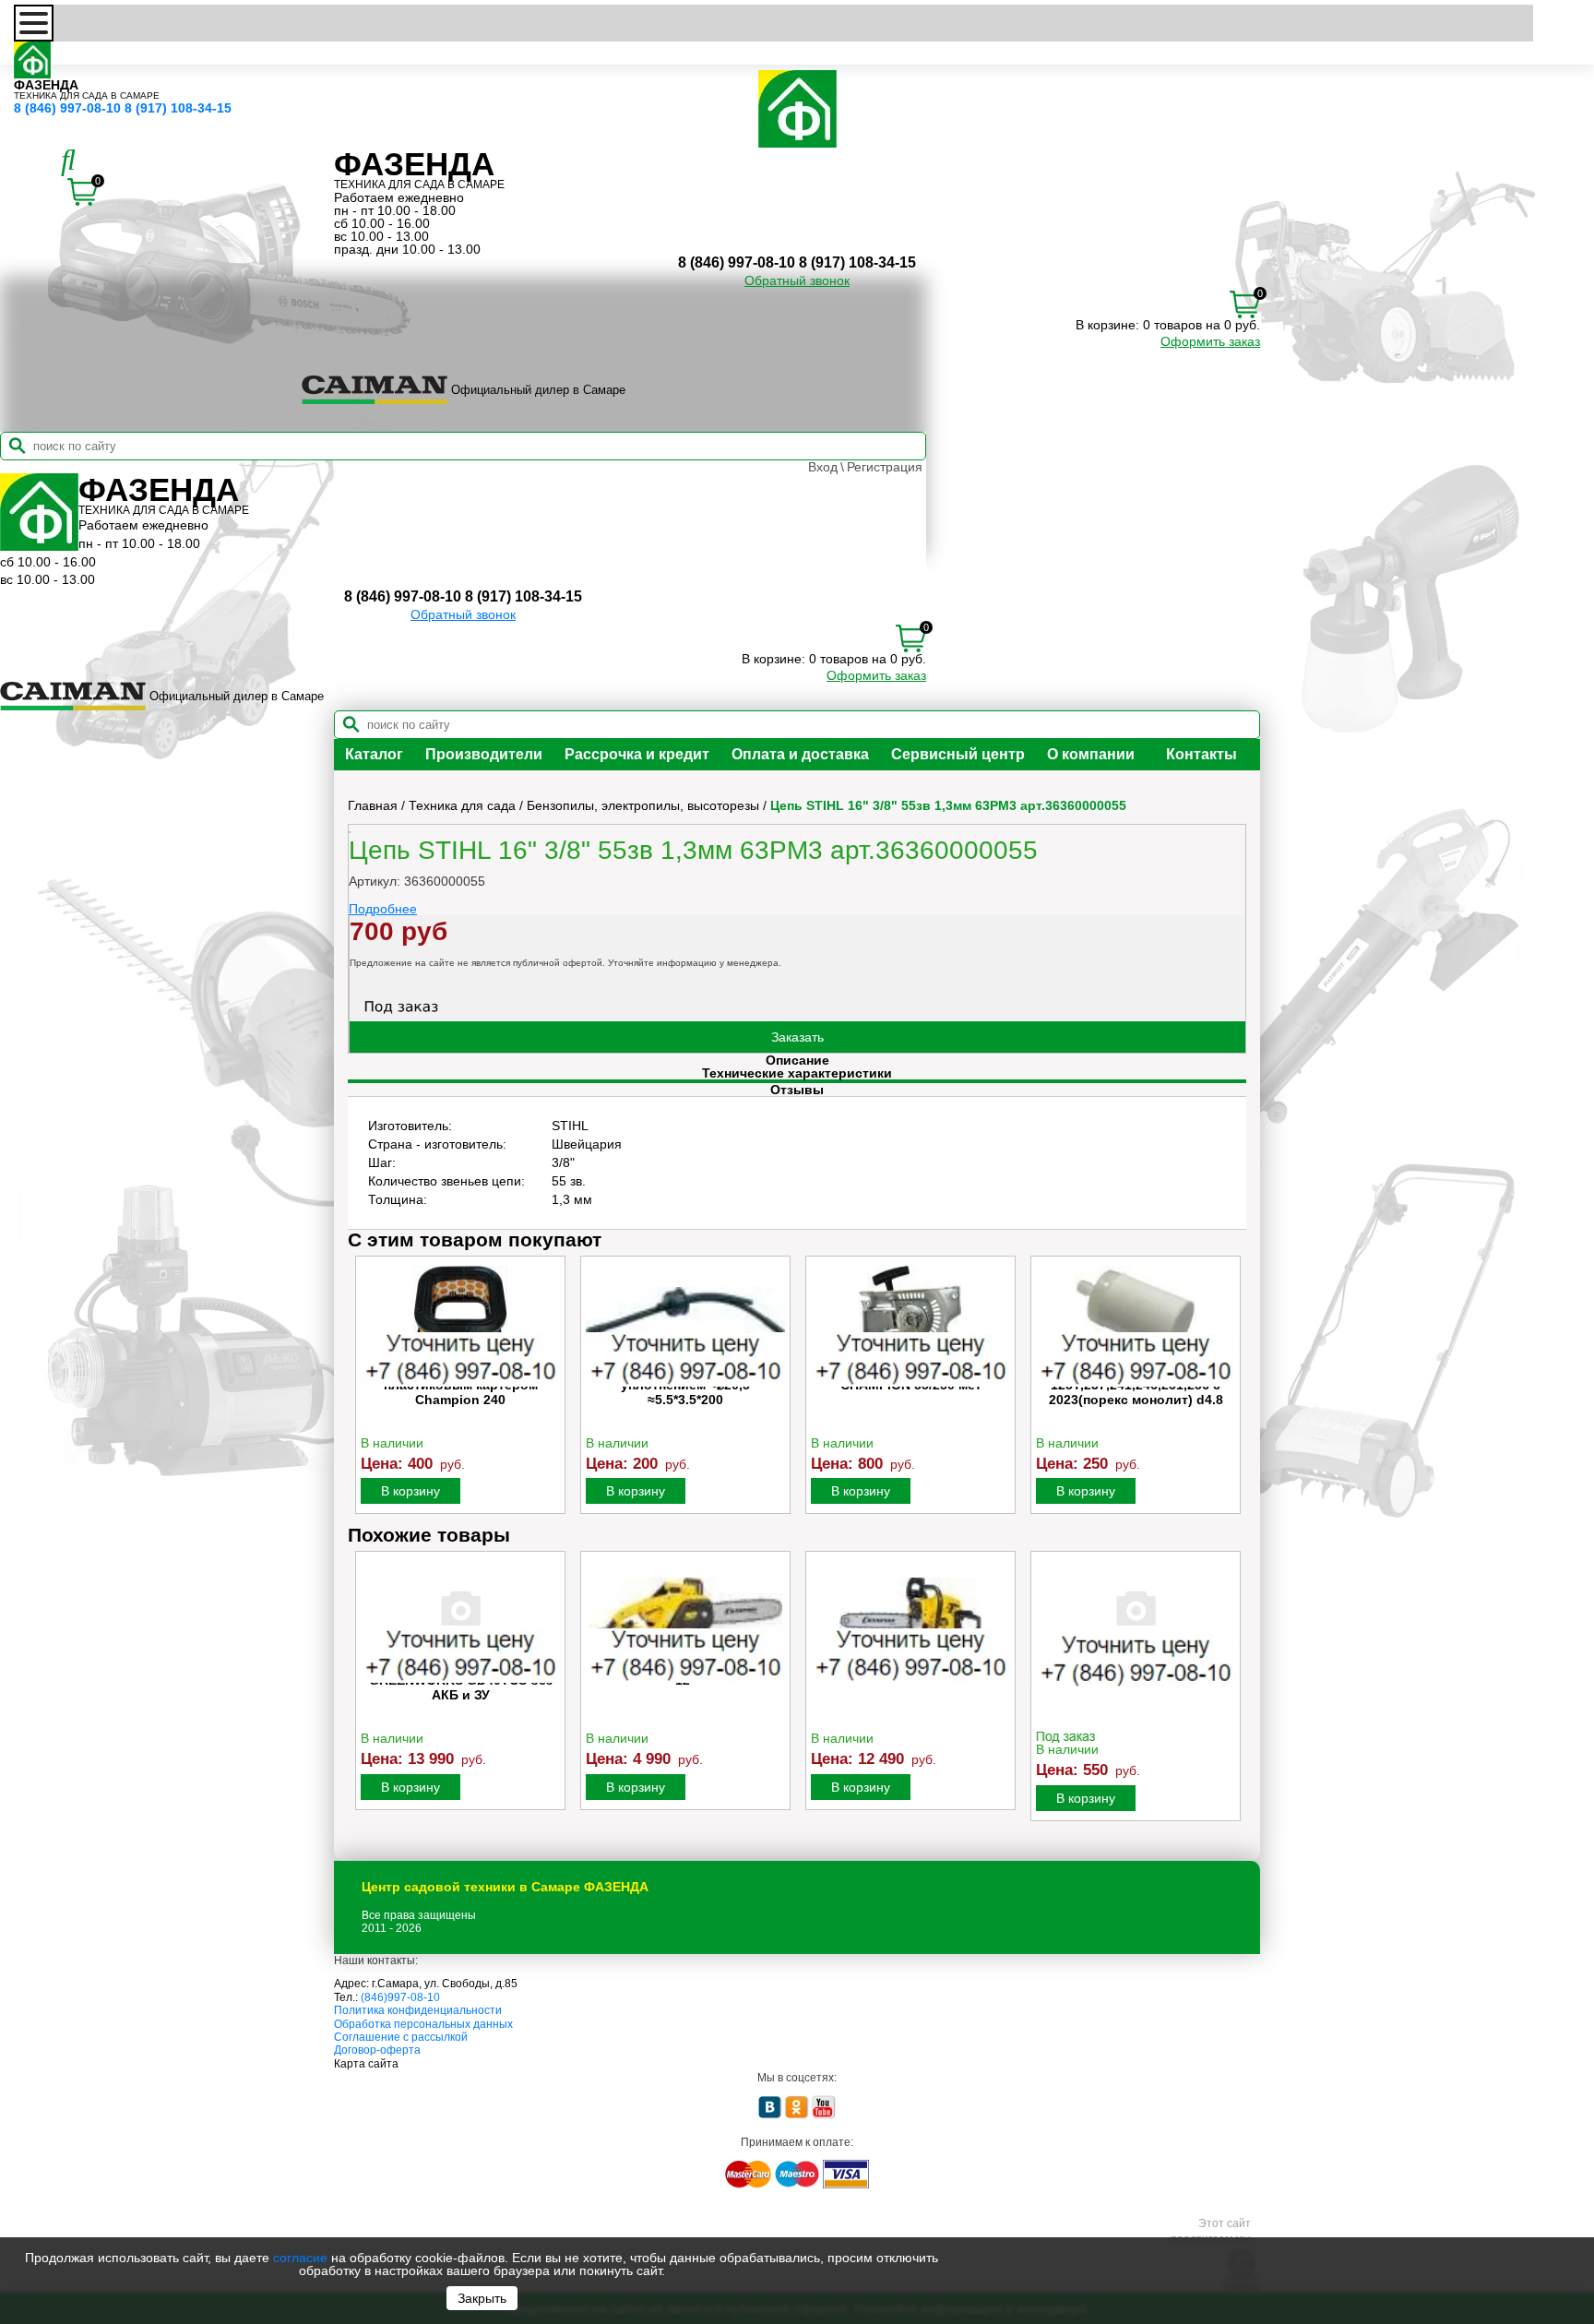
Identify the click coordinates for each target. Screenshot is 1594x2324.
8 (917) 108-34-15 (178, 108)
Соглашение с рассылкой (401, 2037)
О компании (1091, 754)
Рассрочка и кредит (637, 754)
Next (1231, 1390)
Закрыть (482, 2298)
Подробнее (383, 909)
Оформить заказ (1210, 341)
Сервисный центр (958, 754)
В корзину (410, 1491)
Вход (823, 467)
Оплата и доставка (800, 754)
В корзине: (1107, 325)
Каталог (374, 754)
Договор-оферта (377, 2050)
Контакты (1201, 754)
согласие (300, 2258)
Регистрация (885, 467)
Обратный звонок (797, 280)
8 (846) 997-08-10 (67, 108)
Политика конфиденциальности (418, 2010)
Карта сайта (366, 2064)
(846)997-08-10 (400, 1997)
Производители (484, 754)
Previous (363, 1390)
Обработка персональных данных (423, 2024)
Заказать (797, 1037)
